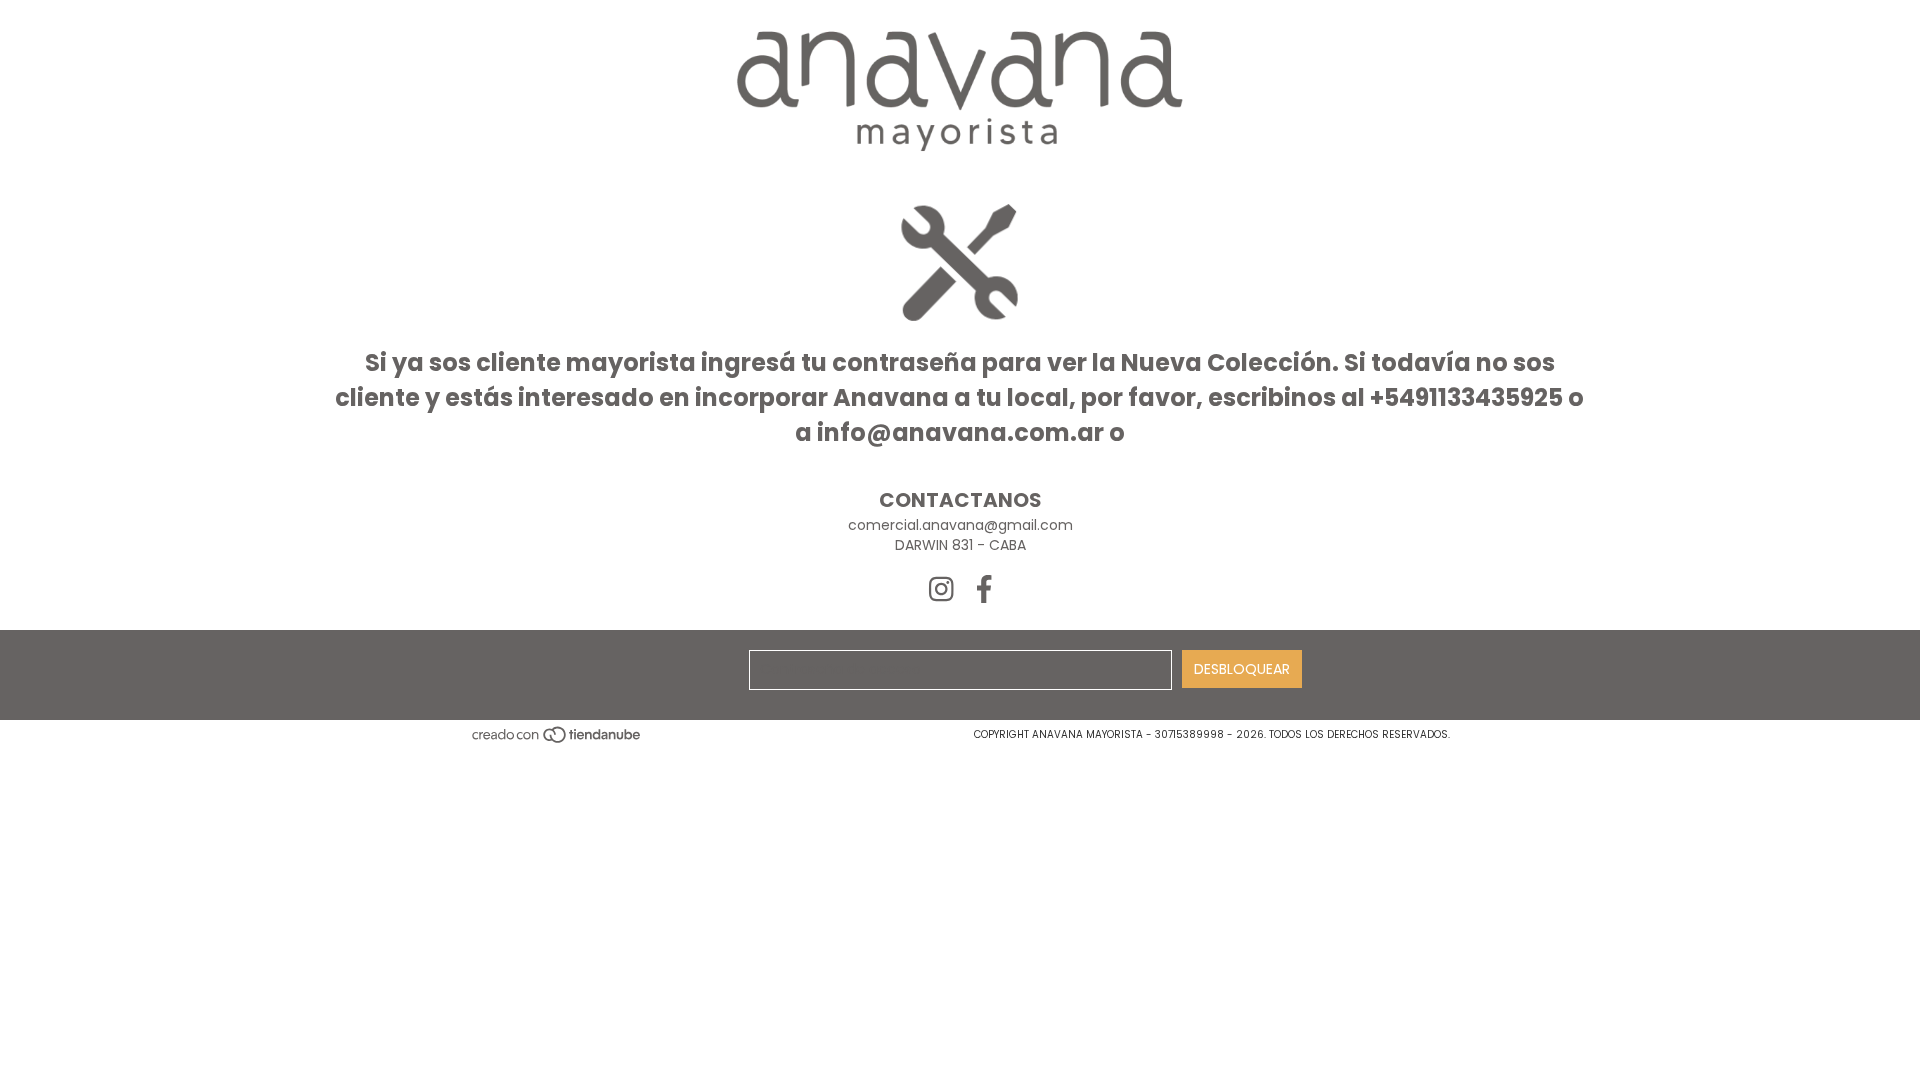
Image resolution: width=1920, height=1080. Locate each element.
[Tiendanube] (557, 740)
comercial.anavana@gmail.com (960, 525)
